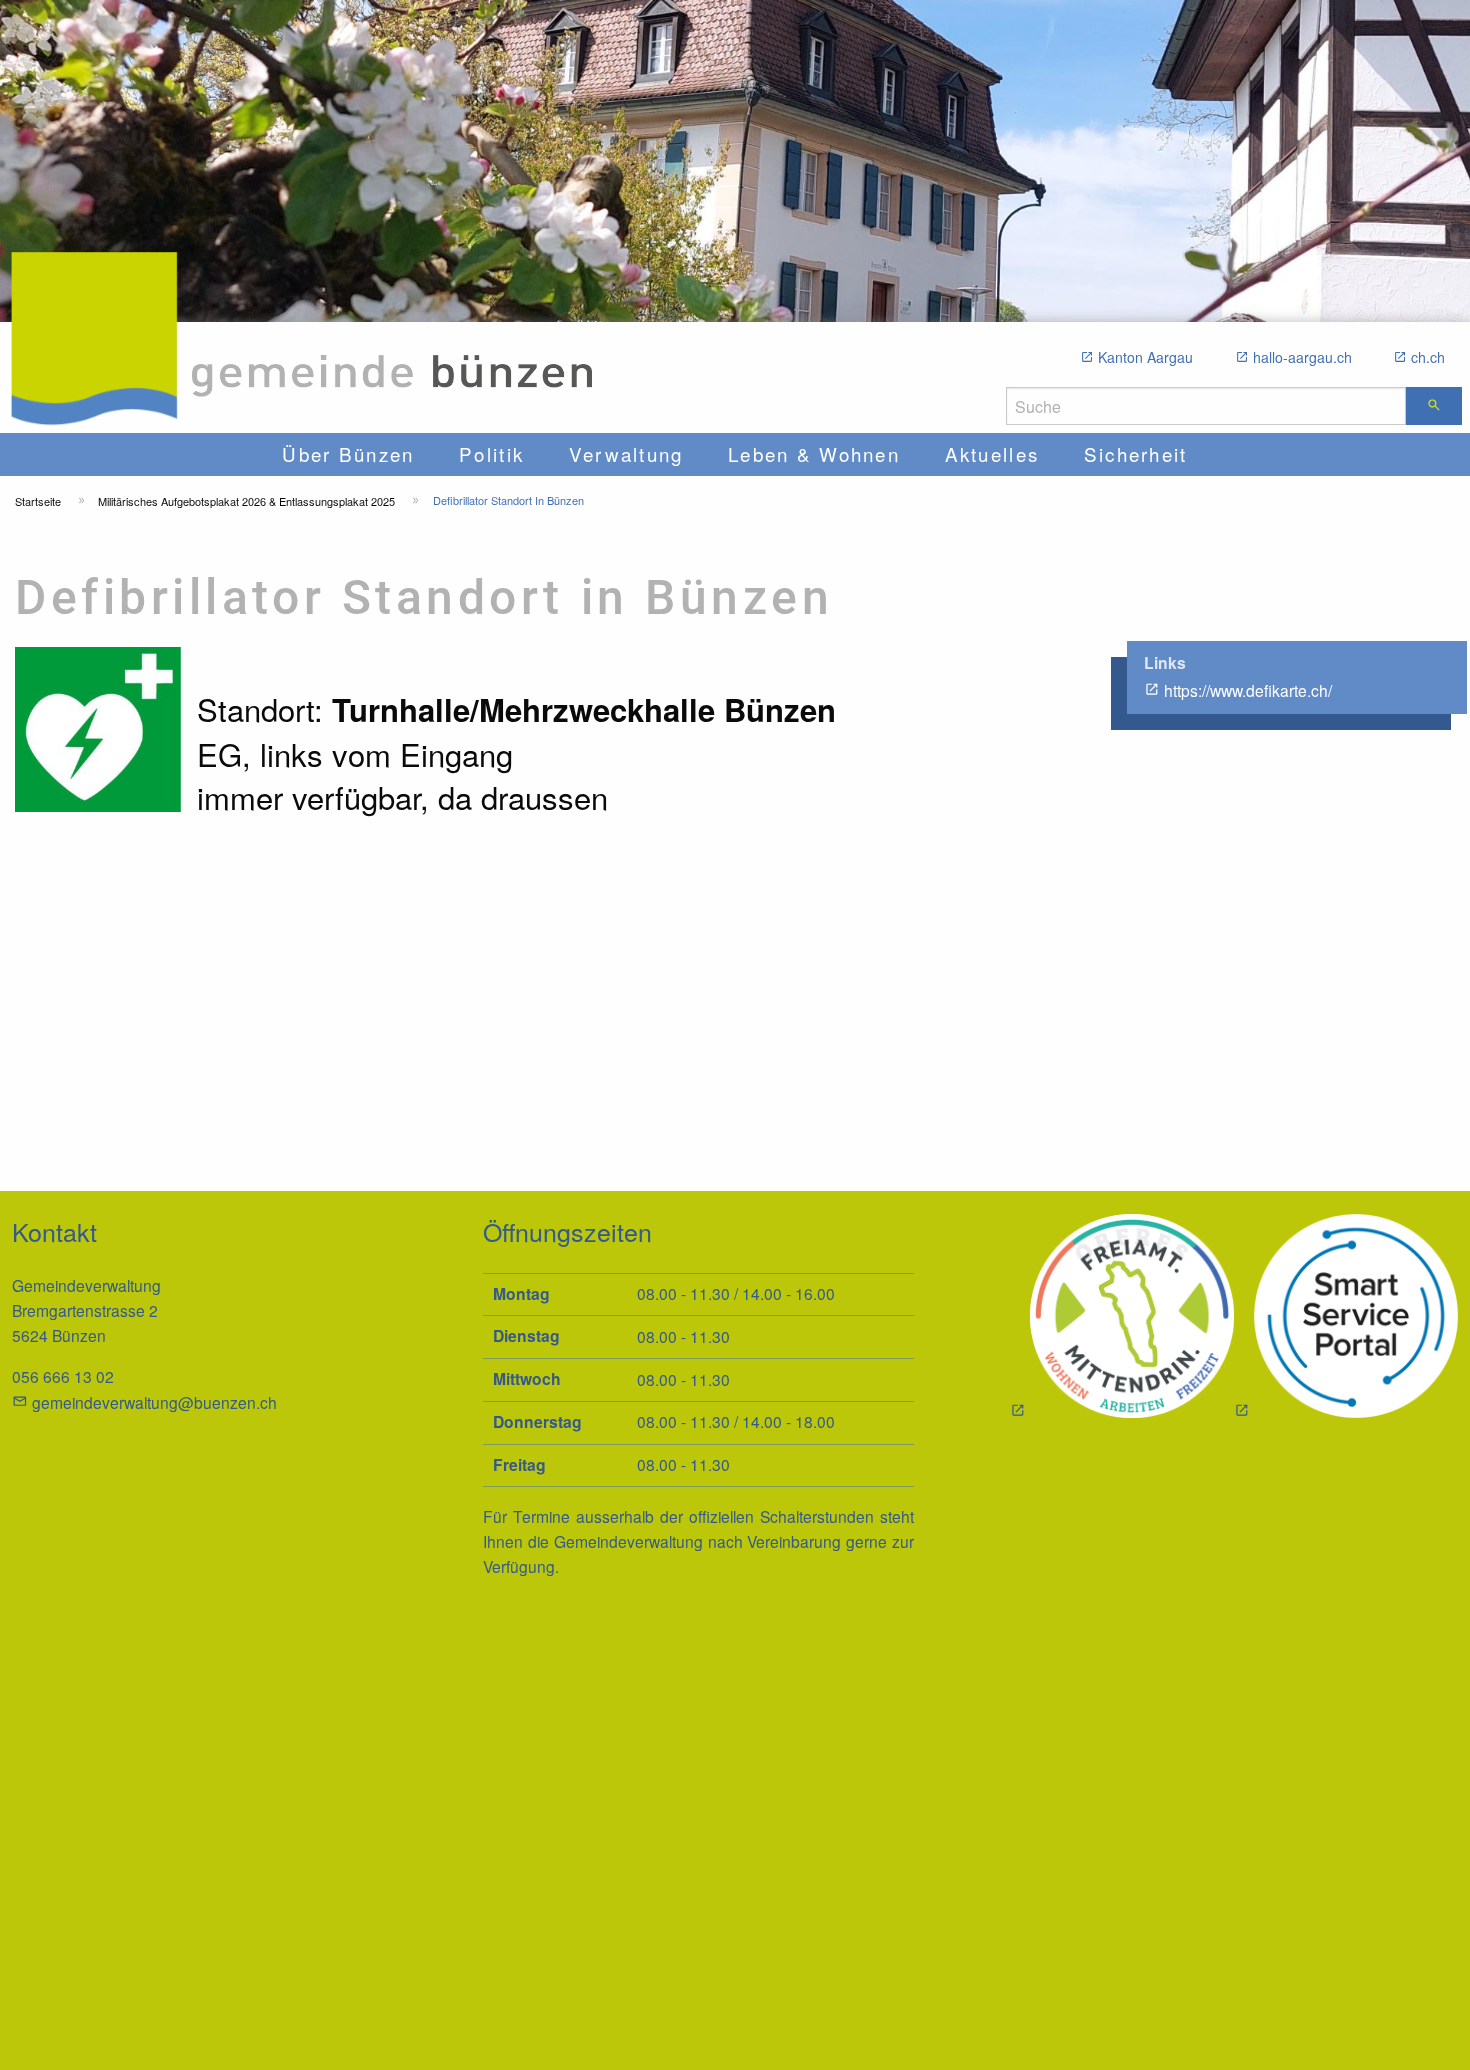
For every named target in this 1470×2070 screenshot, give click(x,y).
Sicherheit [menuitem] (1136, 453)
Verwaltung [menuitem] (626, 453)
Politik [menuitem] (491, 453)
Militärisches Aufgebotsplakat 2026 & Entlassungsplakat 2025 (246, 501)
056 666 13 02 (63, 1376)
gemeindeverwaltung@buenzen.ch (154, 1402)
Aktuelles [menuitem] (992, 453)
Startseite (38, 501)
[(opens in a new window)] (1346, 1318)
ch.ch (1428, 357)
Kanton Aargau (1145, 357)
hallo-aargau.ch (1302, 357)
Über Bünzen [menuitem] (348, 453)
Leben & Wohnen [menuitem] (814, 453)
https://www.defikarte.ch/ (1248, 690)
